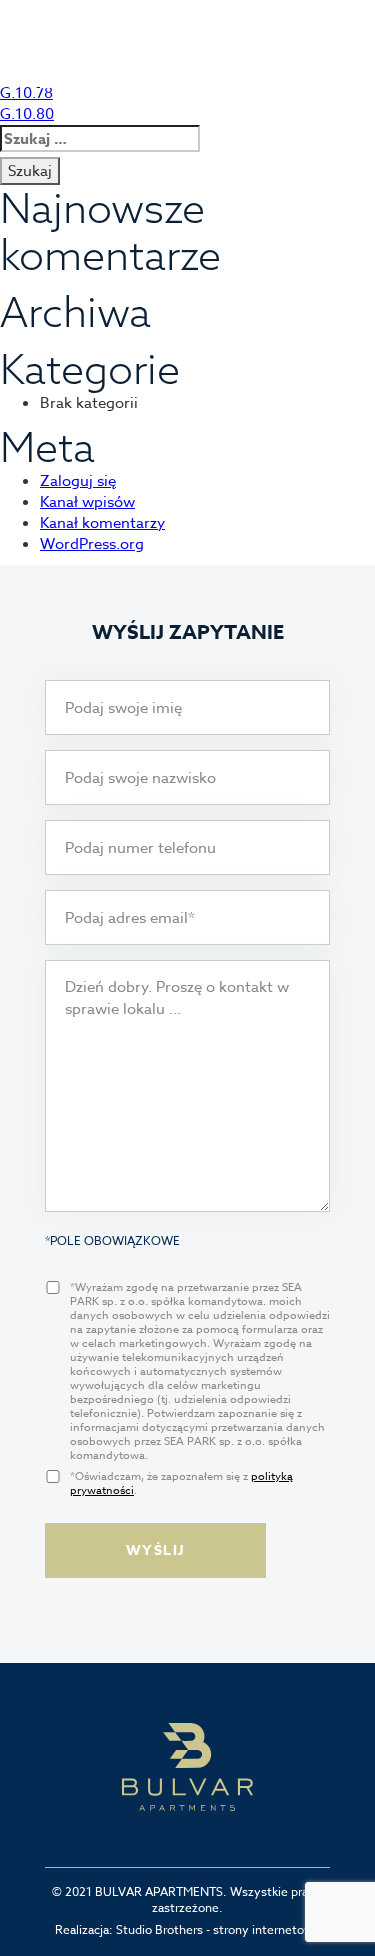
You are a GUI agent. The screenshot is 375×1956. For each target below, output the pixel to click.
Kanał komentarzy (102, 523)
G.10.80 (27, 114)
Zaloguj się (78, 481)
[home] (94, 65)
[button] (326, 73)
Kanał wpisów (87, 502)
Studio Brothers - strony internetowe (218, 1929)
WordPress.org (92, 544)
